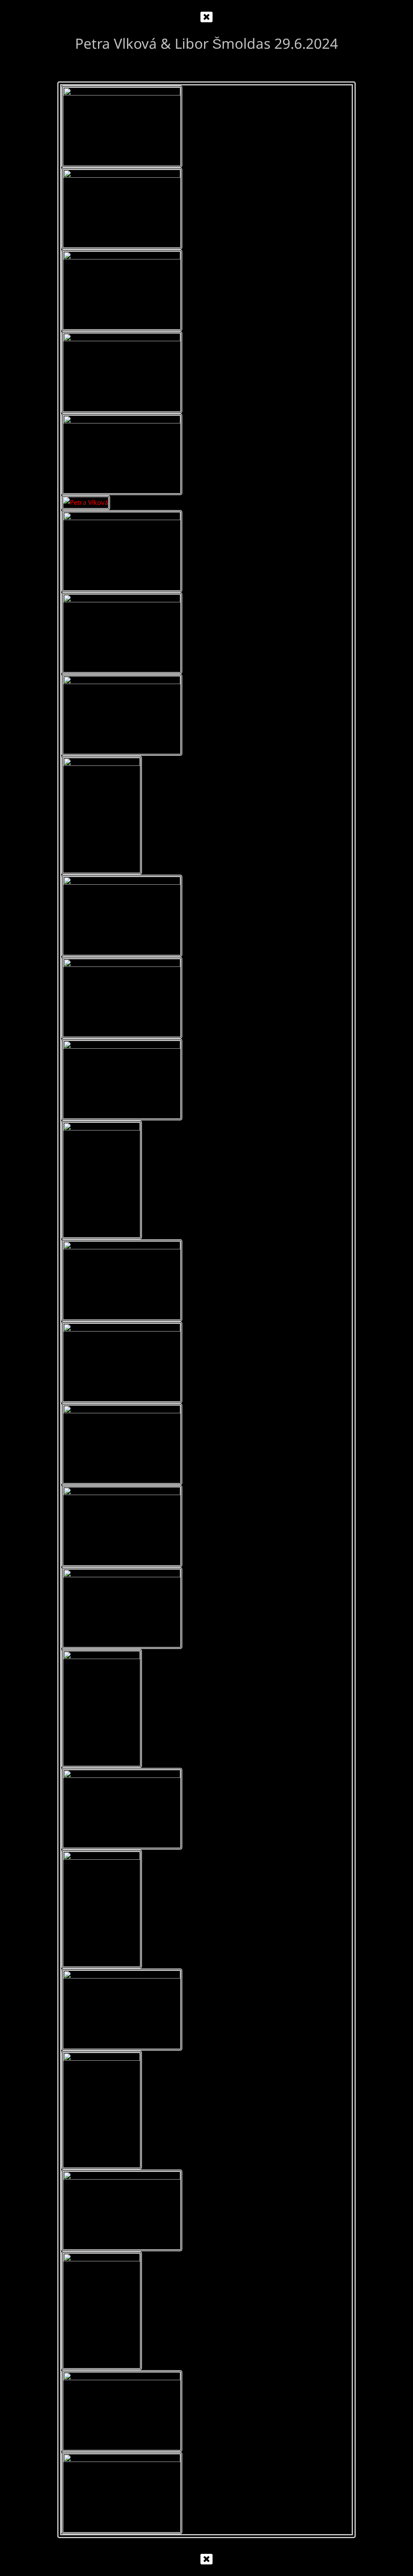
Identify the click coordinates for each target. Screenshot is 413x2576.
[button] (206, 17)
